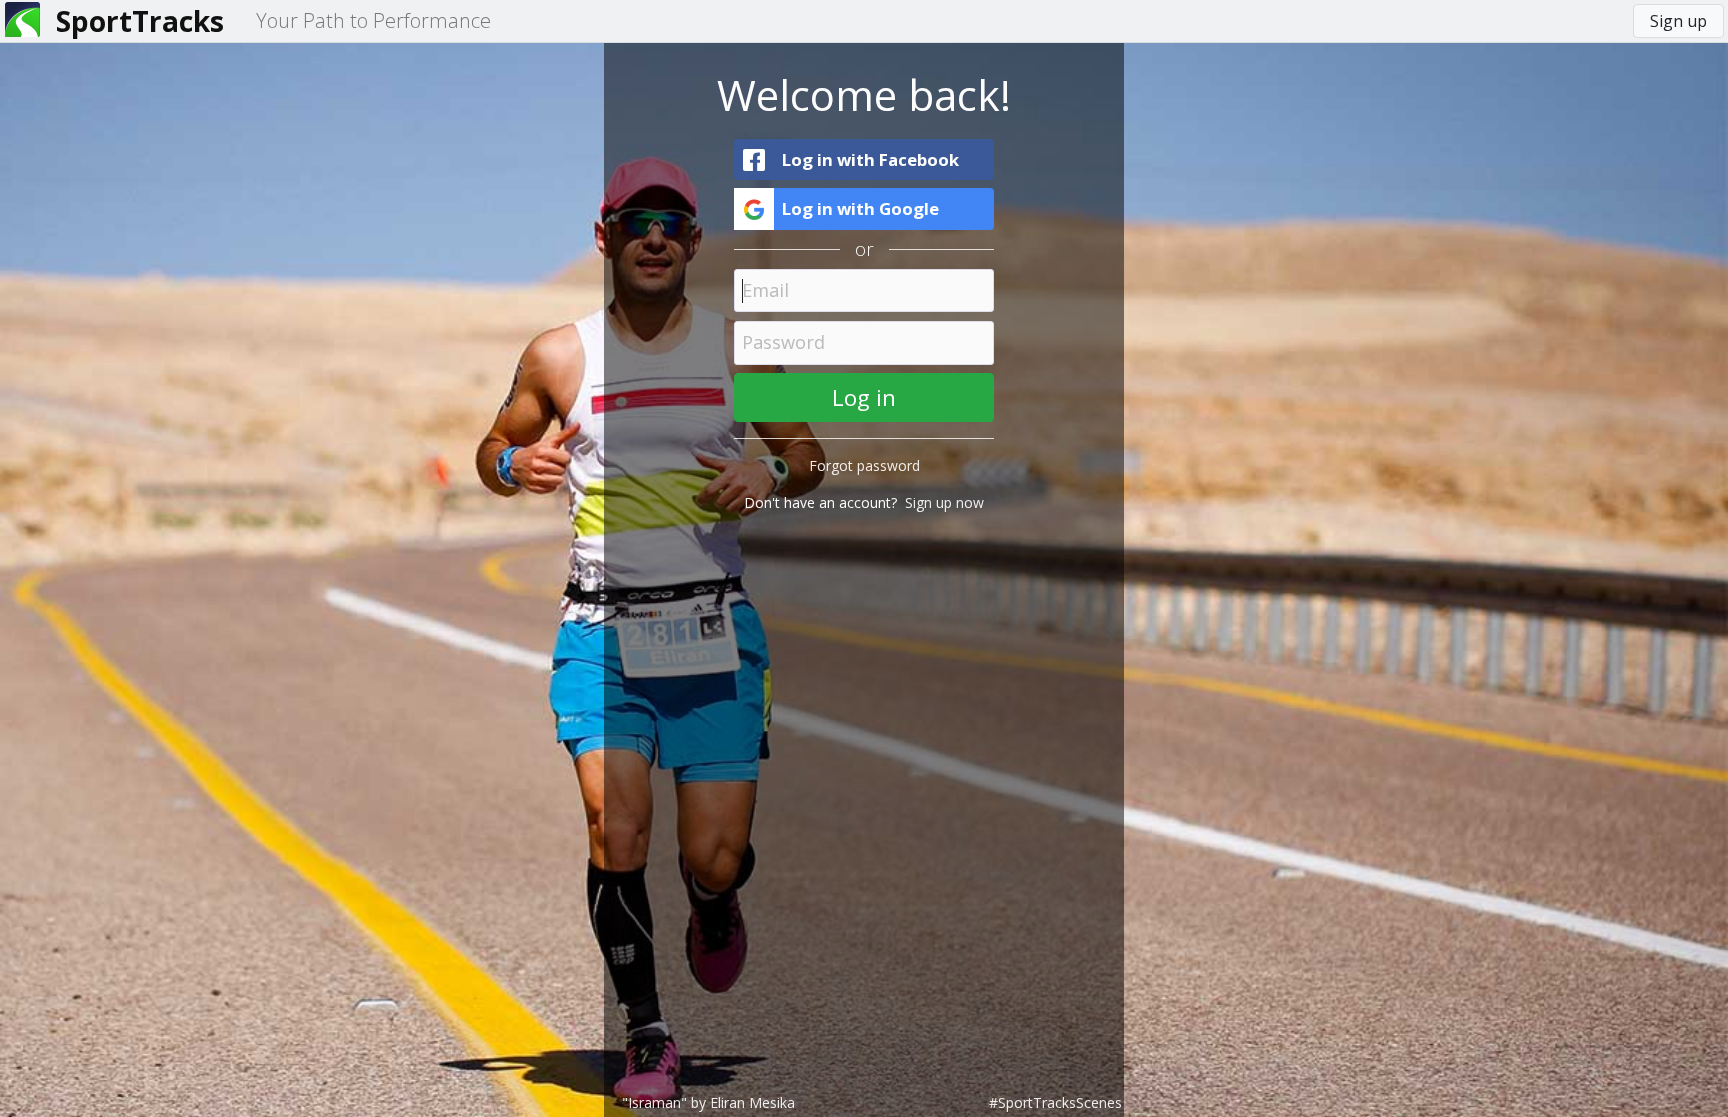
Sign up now (944, 502)
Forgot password (864, 465)
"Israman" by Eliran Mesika (708, 1102)
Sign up (1678, 21)
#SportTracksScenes (1055, 1102)
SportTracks (140, 21)
